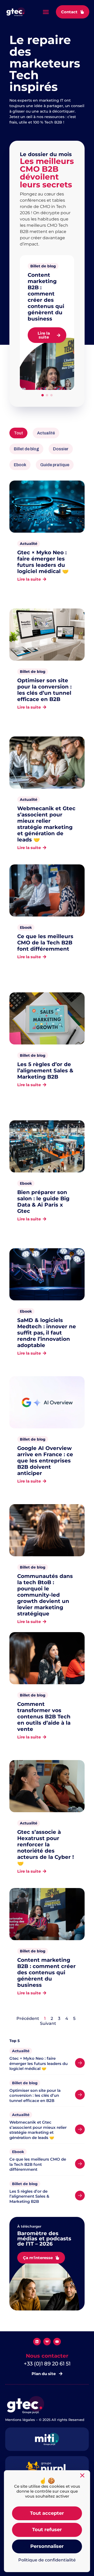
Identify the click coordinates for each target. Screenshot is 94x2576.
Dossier (61, 449)
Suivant (48, 2023)
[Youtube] (57, 2342)
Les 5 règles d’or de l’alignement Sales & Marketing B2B (45, 1071)
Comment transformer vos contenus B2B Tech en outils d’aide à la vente (44, 1717)
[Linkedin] (37, 2342)
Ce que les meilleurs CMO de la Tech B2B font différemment (45, 943)
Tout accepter (47, 2513)
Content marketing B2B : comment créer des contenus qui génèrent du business (46, 297)
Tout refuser (47, 2530)
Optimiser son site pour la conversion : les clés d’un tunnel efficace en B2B (44, 690)
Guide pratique (55, 465)
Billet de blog (43, 266)
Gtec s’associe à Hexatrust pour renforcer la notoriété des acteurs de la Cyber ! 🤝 (46, 1848)
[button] (46, 12)
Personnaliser (47, 2546)
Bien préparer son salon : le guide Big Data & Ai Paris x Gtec (43, 1202)
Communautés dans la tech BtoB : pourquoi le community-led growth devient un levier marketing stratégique (45, 1595)
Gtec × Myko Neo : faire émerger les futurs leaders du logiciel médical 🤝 (43, 562)
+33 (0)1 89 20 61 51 (47, 2364)
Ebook (20, 465)
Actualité (46, 433)
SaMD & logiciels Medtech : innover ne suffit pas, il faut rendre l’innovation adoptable (47, 1333)
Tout (18, 433)
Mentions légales (20, 2420)
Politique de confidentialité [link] (47, 2560)
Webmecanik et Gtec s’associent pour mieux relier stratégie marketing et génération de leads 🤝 (46, 824)
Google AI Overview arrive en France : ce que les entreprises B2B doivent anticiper (45, 1461)
